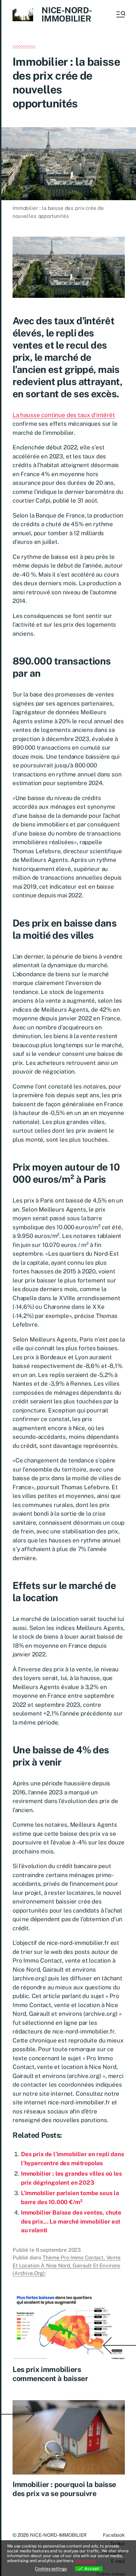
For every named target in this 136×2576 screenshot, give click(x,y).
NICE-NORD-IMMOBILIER (67, 14)
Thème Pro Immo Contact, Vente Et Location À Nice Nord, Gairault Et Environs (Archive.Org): (67, 2265)
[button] (120, 14)
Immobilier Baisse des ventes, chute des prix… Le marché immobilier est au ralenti (71, 2221)
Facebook (114, 2535)
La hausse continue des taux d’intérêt (64, 415)
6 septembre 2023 (58, 2250)
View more (85, 2561)
